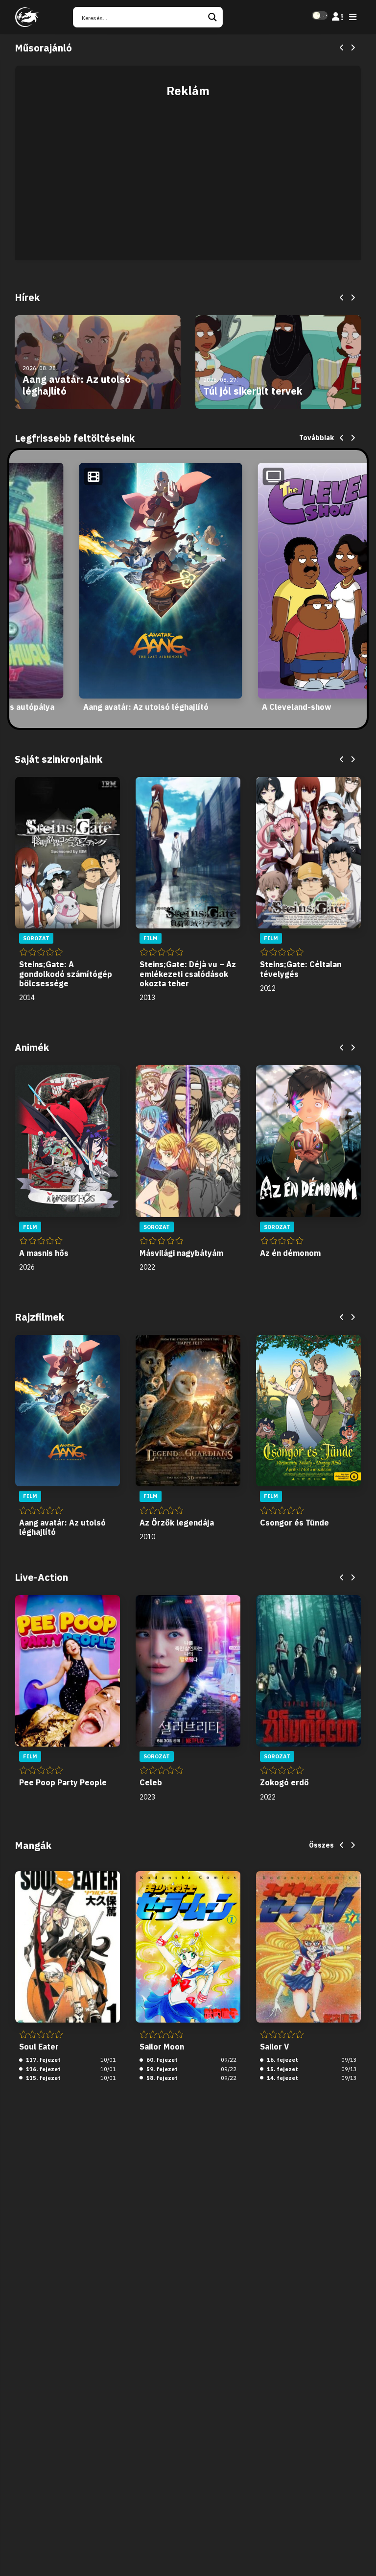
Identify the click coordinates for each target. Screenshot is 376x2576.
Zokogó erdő (284, 1782)
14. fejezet (282, 2078)
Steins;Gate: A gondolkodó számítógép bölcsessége (66, 974)
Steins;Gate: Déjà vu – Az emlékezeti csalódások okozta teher (188, 974)
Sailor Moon (162, 2047)
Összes (321, 1845)
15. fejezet (282, 2069)
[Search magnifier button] (212, 17)
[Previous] (342, 48)
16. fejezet (282, 2060)
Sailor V (274, 2047)
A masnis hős (44, 1253)
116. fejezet (43, 2069)
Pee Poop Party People (63, 1782)
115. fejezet (43, 2078)
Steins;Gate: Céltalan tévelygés (301, 969)
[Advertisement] (188, 174)
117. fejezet (43, 2060)
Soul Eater (39, 2047)
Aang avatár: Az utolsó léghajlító (146, 707)
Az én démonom (290, 1253)
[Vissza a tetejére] (360, 2553)
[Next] (352, 48)
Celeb (151, 1782)
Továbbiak (317, 438)
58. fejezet (161, 2078)
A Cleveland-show (296, 707)
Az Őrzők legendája (177, 1523)
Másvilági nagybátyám (181, 1253)
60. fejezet (161, 2060)
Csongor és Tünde (294, 1523)
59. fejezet (161, 2069)
